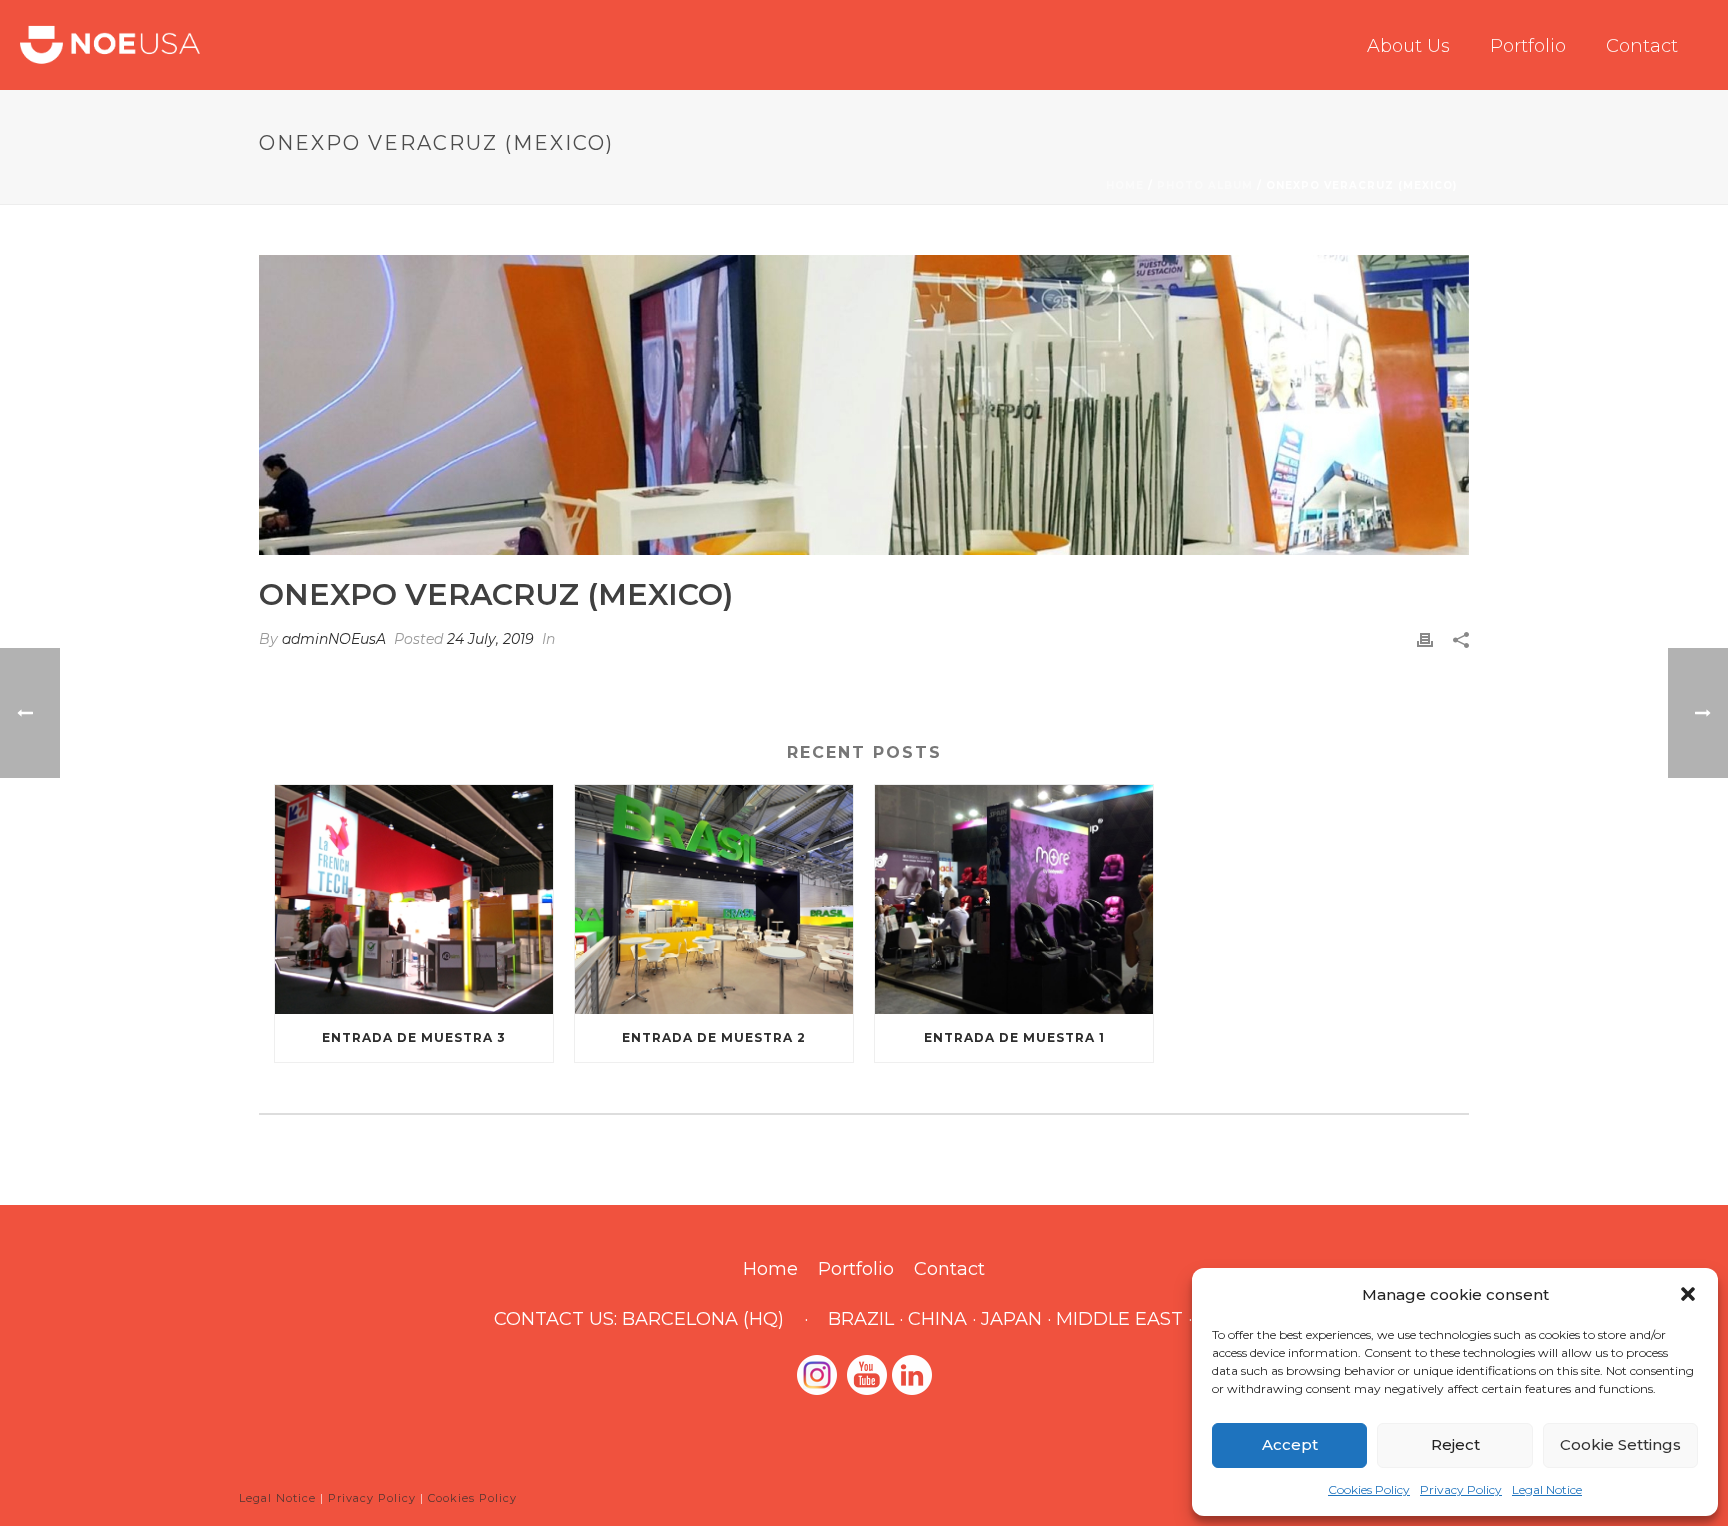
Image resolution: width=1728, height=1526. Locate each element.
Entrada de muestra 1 (1014, 1037)
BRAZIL (861, 1319)
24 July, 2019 (490, 639)
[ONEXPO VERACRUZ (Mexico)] (864, 405)
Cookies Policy (1369, 1489)
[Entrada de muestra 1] (1014, 899)
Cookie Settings (1620, 1444)
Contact (1642, 46)
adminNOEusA (334, 639)
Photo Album (1205, 185)
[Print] (1425, 639)
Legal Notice (1547, 1489)
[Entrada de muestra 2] (714, 899)
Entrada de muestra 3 (414, 1037)
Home (1125, 185)
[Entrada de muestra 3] (414, 899)
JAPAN (1011, 1319)
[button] (1688, 1294)
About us (1408, 46)
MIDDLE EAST (1119, 1319)
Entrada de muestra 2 (714, 1037)
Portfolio (1528, 46)
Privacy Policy (1461, 1489)
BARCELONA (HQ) (703, 1319)
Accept (1290, 1444)
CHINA (937, 1319)
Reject (1455, 1444)
